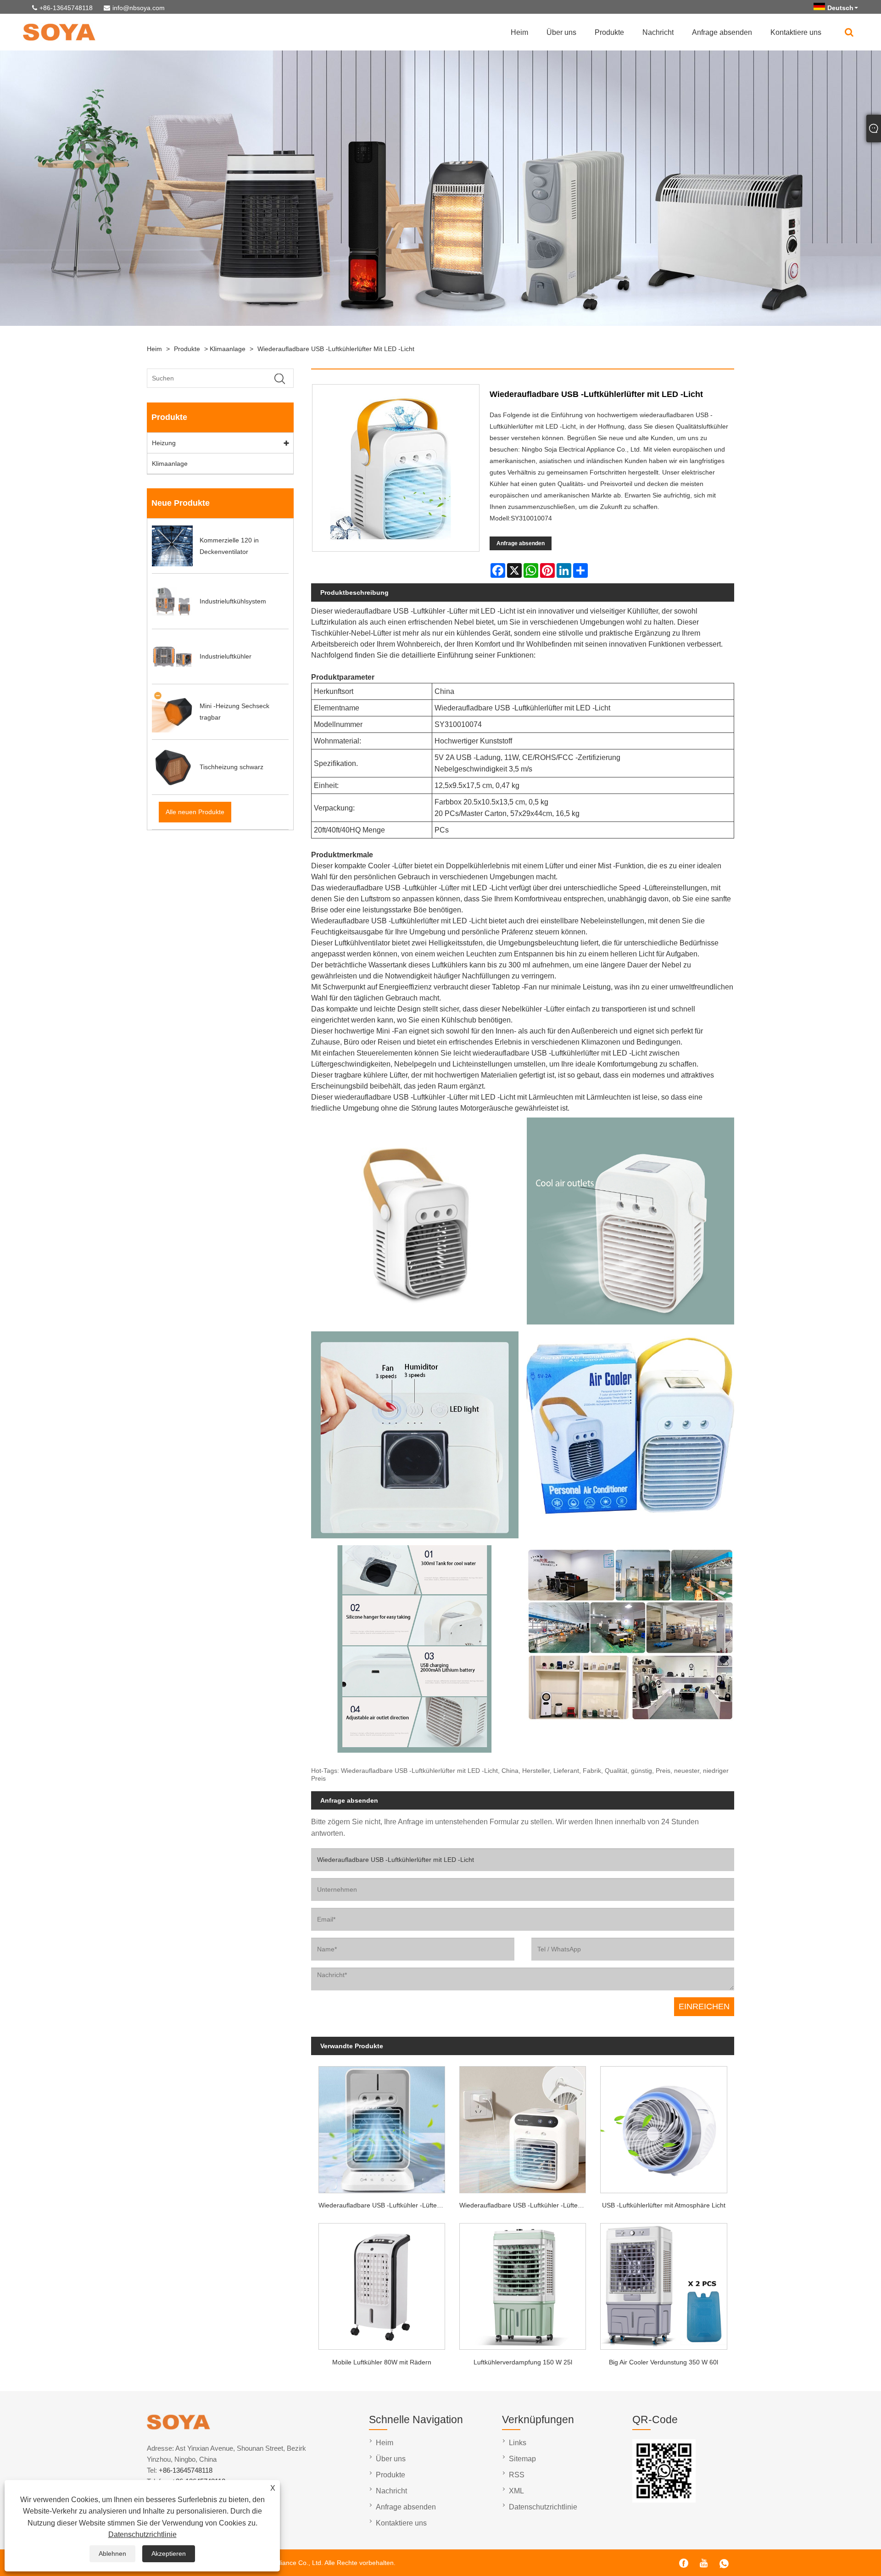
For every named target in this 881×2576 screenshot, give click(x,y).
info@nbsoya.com (139, 8)
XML (516, 2491)
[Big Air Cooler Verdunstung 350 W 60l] (664, 2283)
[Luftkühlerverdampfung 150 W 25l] (523, 2283)
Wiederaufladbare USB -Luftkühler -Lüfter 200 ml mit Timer (385, 2205)
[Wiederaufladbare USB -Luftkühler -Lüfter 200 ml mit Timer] (382, 2127)
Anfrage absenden (722, 32)
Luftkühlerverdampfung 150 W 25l (523, 2362)
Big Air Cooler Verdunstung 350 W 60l (664, 2362)
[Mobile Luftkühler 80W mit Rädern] (382, 2283)
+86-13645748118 (66, 8)
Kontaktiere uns (796, 32)
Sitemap (522, 2459)
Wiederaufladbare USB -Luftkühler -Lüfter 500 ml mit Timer (526, 2205)
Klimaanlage (228, 349)
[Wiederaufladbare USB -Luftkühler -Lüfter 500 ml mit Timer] (523, 2127)
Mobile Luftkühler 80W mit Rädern (382, 2362)
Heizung (164, 443)
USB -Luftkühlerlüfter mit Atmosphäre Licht (664, 2205)
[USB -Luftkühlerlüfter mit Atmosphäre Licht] (664, 2127)
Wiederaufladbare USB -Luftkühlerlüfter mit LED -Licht (336, 349)
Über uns (561, 32)
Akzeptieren (169, 2554)
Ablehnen (112, 2554)
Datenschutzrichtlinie (142, 2534)
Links (518, 2443)
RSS (517, 2475)
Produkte (609, 32)
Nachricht (658, 32)
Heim (519, 32)
